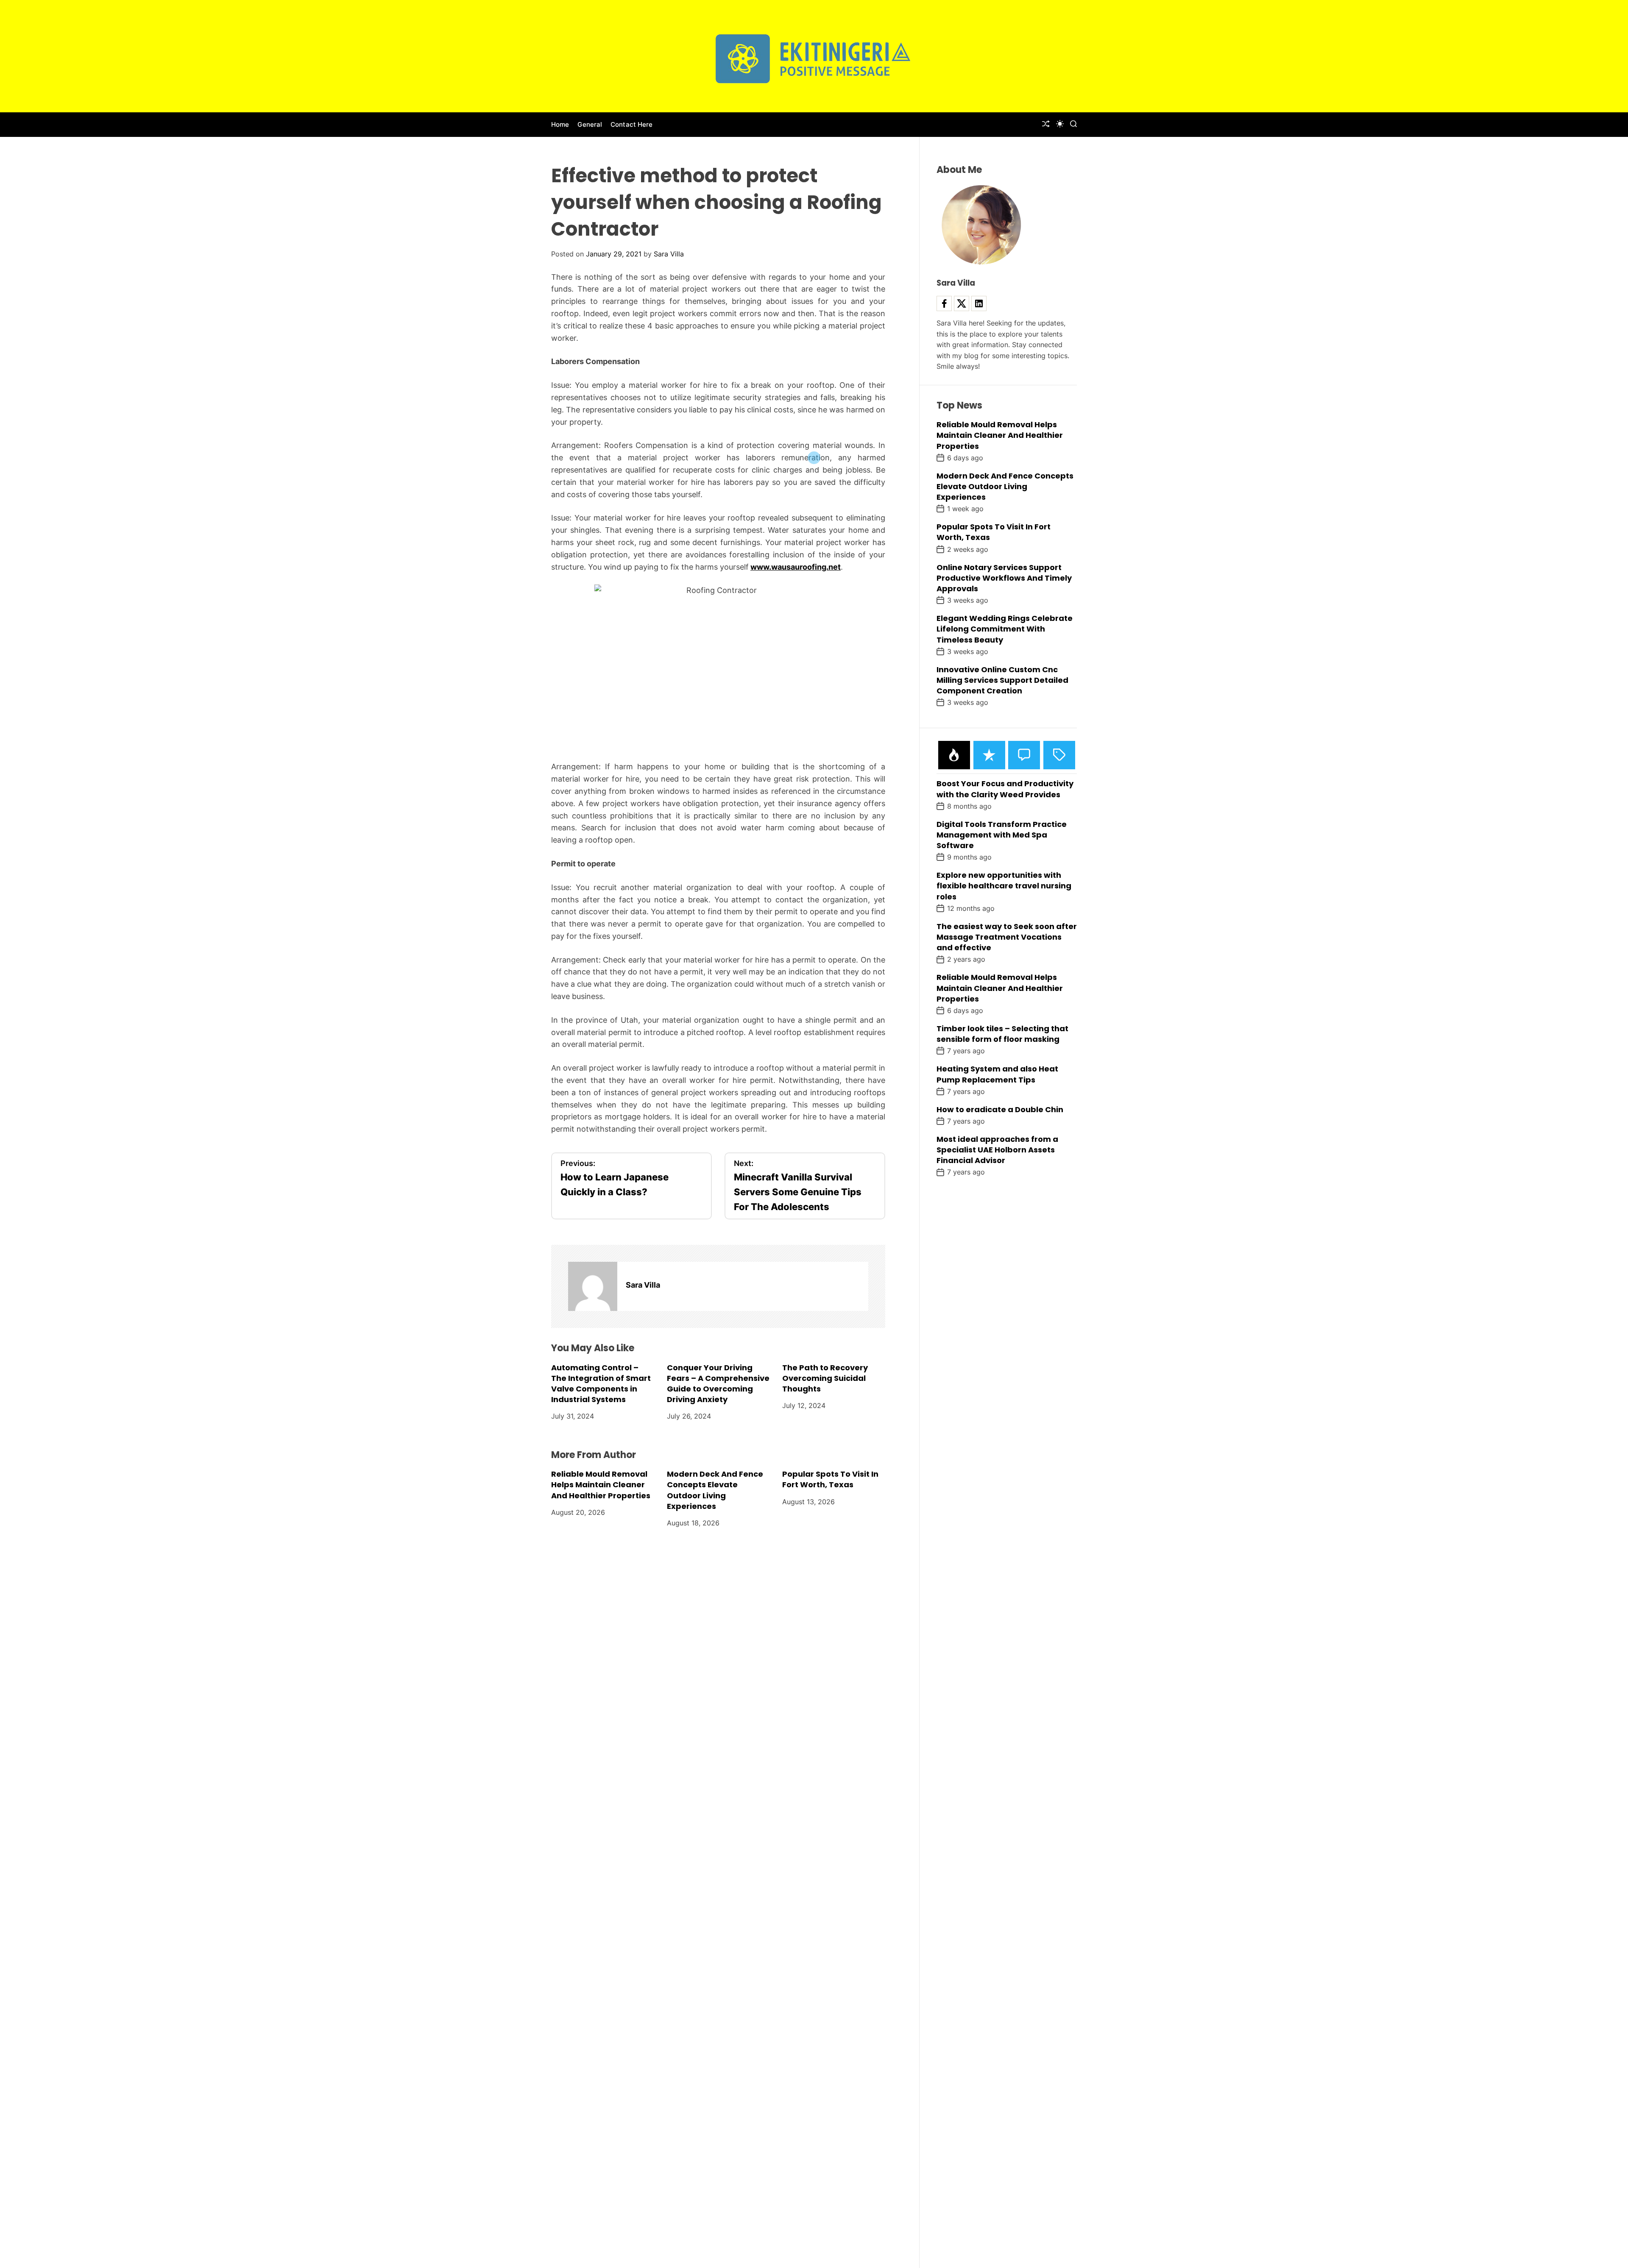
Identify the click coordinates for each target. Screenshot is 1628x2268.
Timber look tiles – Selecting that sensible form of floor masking (1002, 1034)
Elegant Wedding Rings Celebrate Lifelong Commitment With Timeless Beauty (1005, 629)
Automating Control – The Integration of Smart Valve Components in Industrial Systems (601, 1384)
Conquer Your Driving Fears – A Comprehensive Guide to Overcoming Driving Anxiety (718, 1384)
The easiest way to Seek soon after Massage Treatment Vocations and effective (1007, 937)
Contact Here (631, 124)
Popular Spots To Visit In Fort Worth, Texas (830, 1479)
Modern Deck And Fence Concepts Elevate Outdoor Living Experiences (715, 1490)
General (590, 124)
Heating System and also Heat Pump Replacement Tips (997, 1074)
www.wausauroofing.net (796, 567)
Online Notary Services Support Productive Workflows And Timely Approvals (1004, 578)
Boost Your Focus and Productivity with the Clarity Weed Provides (1005, 789)
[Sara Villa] (593, 1286)
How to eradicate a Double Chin (1000, 1109)
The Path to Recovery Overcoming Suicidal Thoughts (825, 1378)
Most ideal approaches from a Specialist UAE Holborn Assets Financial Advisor (997, 1150)
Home (560, 124)
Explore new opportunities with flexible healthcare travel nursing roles (1004, 886)
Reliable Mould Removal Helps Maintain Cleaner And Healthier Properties (601, 1485)
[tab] (954, 755)
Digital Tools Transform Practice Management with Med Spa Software (1002, 835)
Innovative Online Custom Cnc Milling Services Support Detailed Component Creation (1002, 680)
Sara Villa (669, 254)
